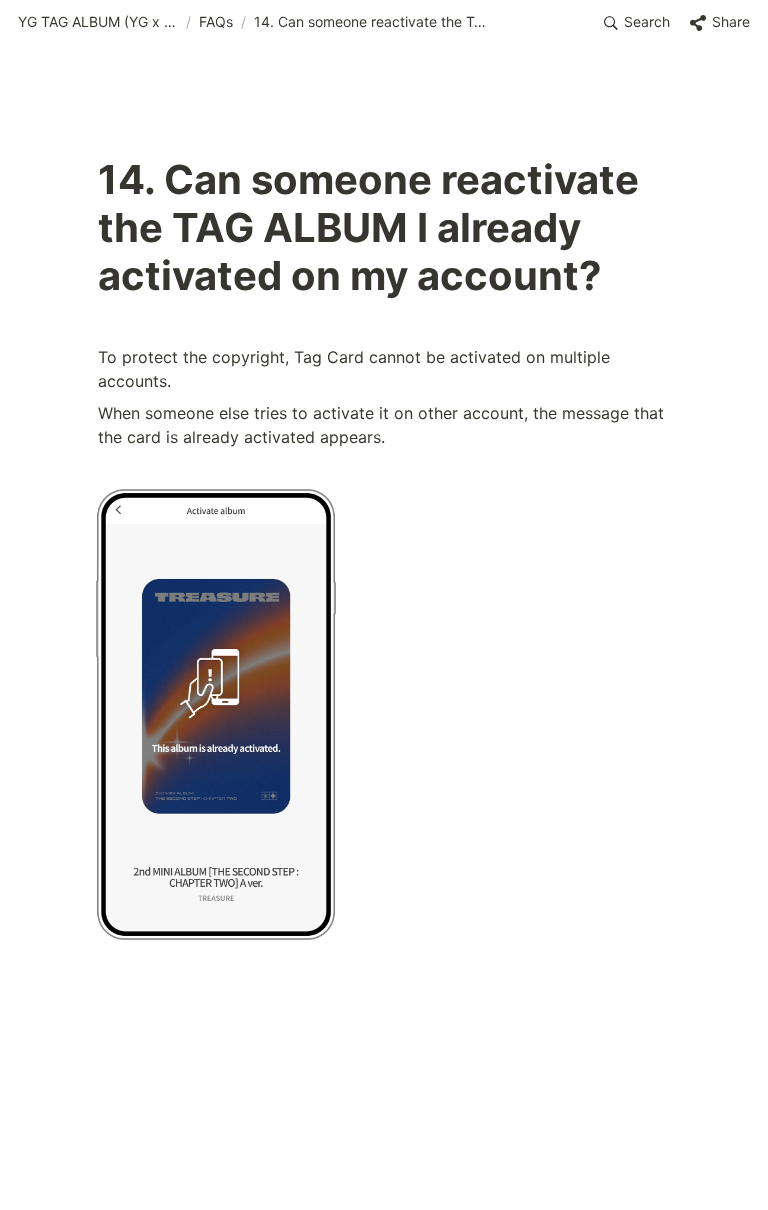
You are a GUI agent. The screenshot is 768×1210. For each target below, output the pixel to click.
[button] (98, 23)
